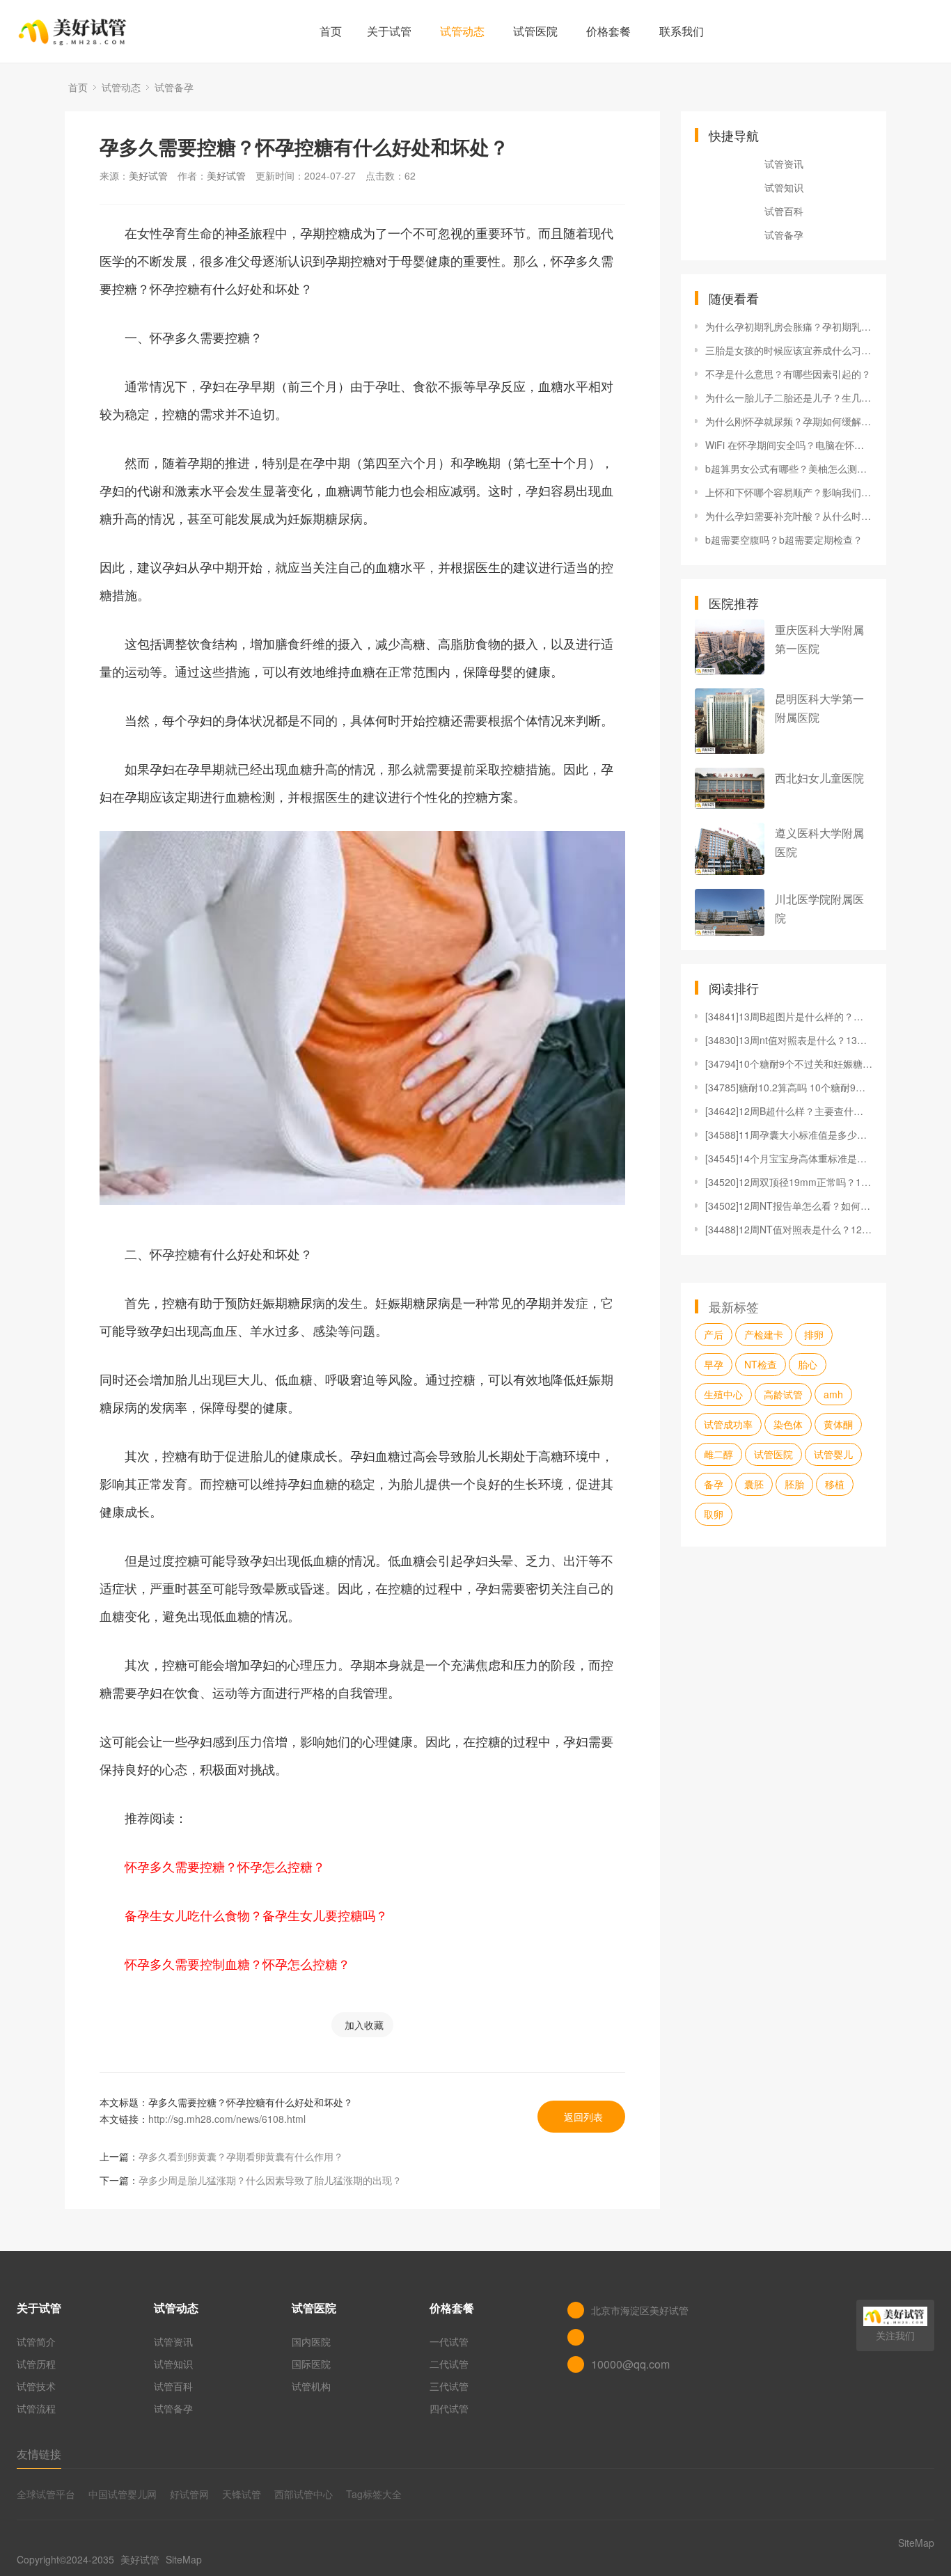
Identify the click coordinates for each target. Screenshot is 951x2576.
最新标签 (734, 1306)
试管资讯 (784, 164)
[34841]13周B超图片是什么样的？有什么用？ (789, 1016)
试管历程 (36, 2364)
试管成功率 (728, 1424)
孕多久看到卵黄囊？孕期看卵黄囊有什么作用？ (241, 2156)
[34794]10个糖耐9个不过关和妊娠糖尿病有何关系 (789, 1064)
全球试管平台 (46, 2494)
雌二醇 (718, 1454)
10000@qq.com (630, 2364)
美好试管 (148, 175)
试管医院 (535, 31)
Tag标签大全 (374, 2494)
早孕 (714, 1364)
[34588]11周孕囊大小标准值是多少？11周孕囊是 (789, 1135)
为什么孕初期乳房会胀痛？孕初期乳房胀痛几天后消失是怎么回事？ (789, 326)
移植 (835, 1484)
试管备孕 (174, 87)
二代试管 (449, 2364)
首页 (331, 31)
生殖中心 (723, 1394)
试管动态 (462, 31)
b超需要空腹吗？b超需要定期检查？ (784, 539)
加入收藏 (364, 2025)
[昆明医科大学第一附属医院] (730, 721)
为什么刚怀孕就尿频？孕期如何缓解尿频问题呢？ (789, 421)
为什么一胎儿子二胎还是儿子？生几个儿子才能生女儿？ (789, 397)
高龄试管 (783, 1394)
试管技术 (36, 2386)
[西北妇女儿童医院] (730, 788)
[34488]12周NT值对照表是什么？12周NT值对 (789, 1229)
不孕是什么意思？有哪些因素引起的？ (788, 374)
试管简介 (36, 2341)
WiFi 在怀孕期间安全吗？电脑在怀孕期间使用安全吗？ (789, 445)
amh (833, 1394)
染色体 (788, 1424)
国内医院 (311, 2341)
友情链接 (39, 2454)
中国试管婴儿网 (123, 2494)
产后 (714, 1334)
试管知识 (784, 187)
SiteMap (184, 2559)
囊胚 (754, 1484)
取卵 (714, 1514)
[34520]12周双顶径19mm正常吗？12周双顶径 (789, 1182)
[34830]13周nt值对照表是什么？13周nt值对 (789, 1040)
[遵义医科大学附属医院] (730, 849)
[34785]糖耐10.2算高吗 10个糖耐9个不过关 (789, 1087)
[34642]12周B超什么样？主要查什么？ (789, 1111)
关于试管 (389, 31)
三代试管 (449, 2386)
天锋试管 (242, 2494)
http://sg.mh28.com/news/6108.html (227, 2119)
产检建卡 (764, 1334)
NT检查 (761, 1364)
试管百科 (784, 211)
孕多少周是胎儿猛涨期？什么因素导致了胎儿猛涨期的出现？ (270, 2180)
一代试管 (449, 2341)
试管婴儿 (833, 1454)
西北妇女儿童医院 (819, 778)
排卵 (814, 1334)
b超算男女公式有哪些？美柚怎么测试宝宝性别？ (789, 468)
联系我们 (682, 31)
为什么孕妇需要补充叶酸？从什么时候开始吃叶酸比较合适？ (789, 516)
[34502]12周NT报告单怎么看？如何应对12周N (789, 1206)
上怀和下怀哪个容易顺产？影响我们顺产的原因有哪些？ (789, 492)
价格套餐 (608, 31)
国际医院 (311, 2364)
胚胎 (794, 1484)
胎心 (808, 1364)
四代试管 (449, 2408)
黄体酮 (838, 1424)
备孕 (714, 1484)
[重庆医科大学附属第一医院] (730, 647)
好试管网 (189, 2494)
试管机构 (311, 2386)
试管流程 (36, 2408)
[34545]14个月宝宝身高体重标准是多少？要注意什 (789, 1158)
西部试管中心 (304, 2494)
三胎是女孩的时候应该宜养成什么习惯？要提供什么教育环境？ (789, 350)
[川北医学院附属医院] (730, 912)
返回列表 (583, 2117)
